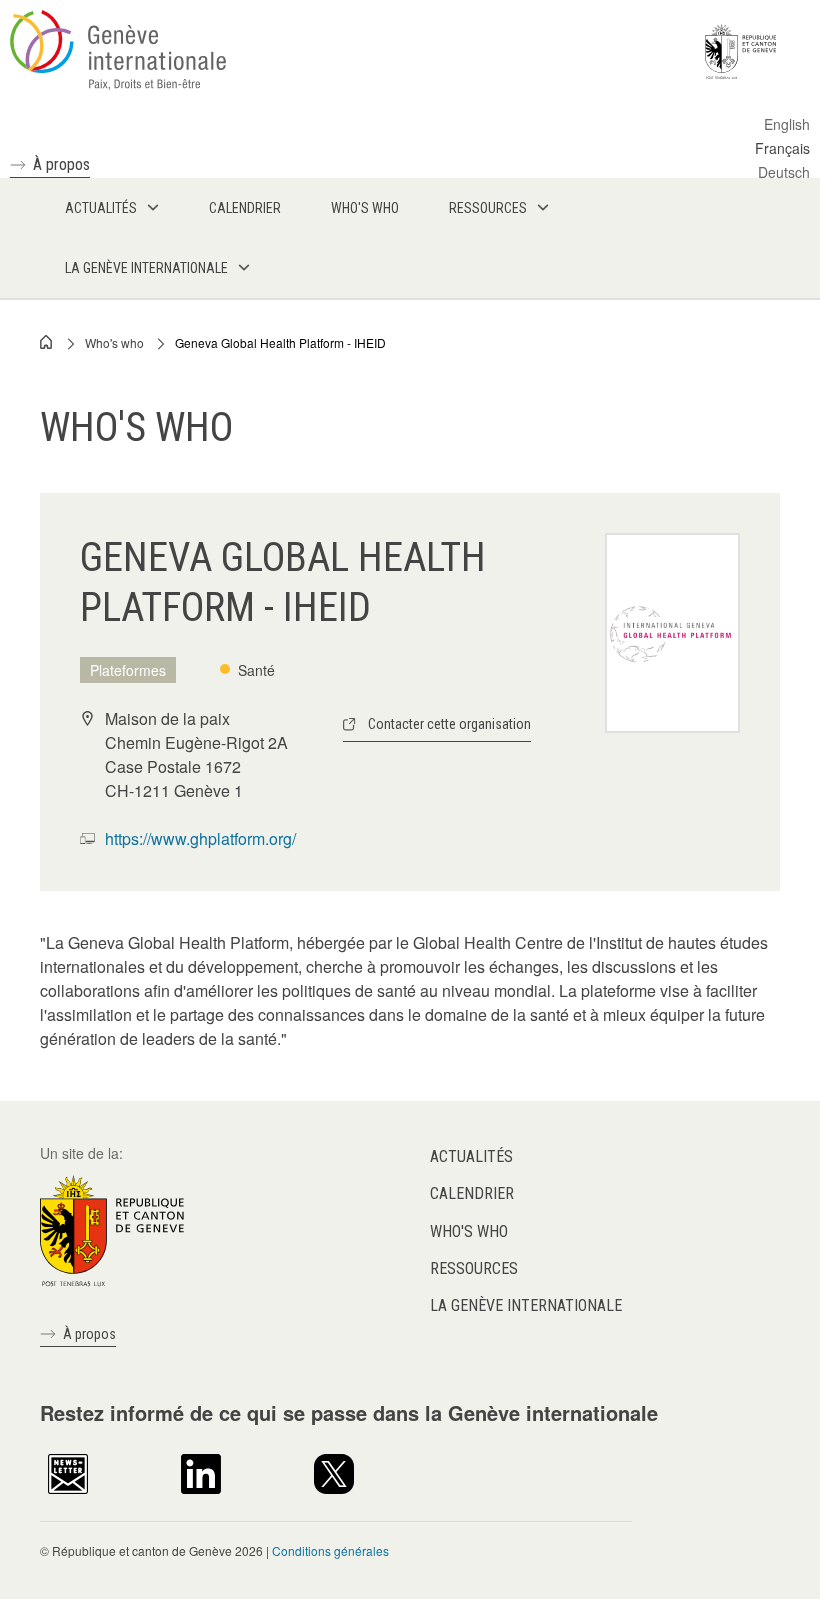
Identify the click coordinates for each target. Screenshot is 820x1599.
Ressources (474, 1268)
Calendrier (472, 1193)
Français (782, 148)
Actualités (471, 1156)
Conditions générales (330, 1550)
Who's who (114, 342)
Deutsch (784, 172)
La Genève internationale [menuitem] (146, 268)
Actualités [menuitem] (101, 208)
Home (47, 342)
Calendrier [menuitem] (245, 208)
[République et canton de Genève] (112, 1229)
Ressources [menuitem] (488, 208)
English (787, 124)
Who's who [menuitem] (365, 208)
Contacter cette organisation (449, 724)
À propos (61, 164)
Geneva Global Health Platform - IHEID (280, 342)
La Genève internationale (526, 1305)
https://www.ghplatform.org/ (200, 838)
